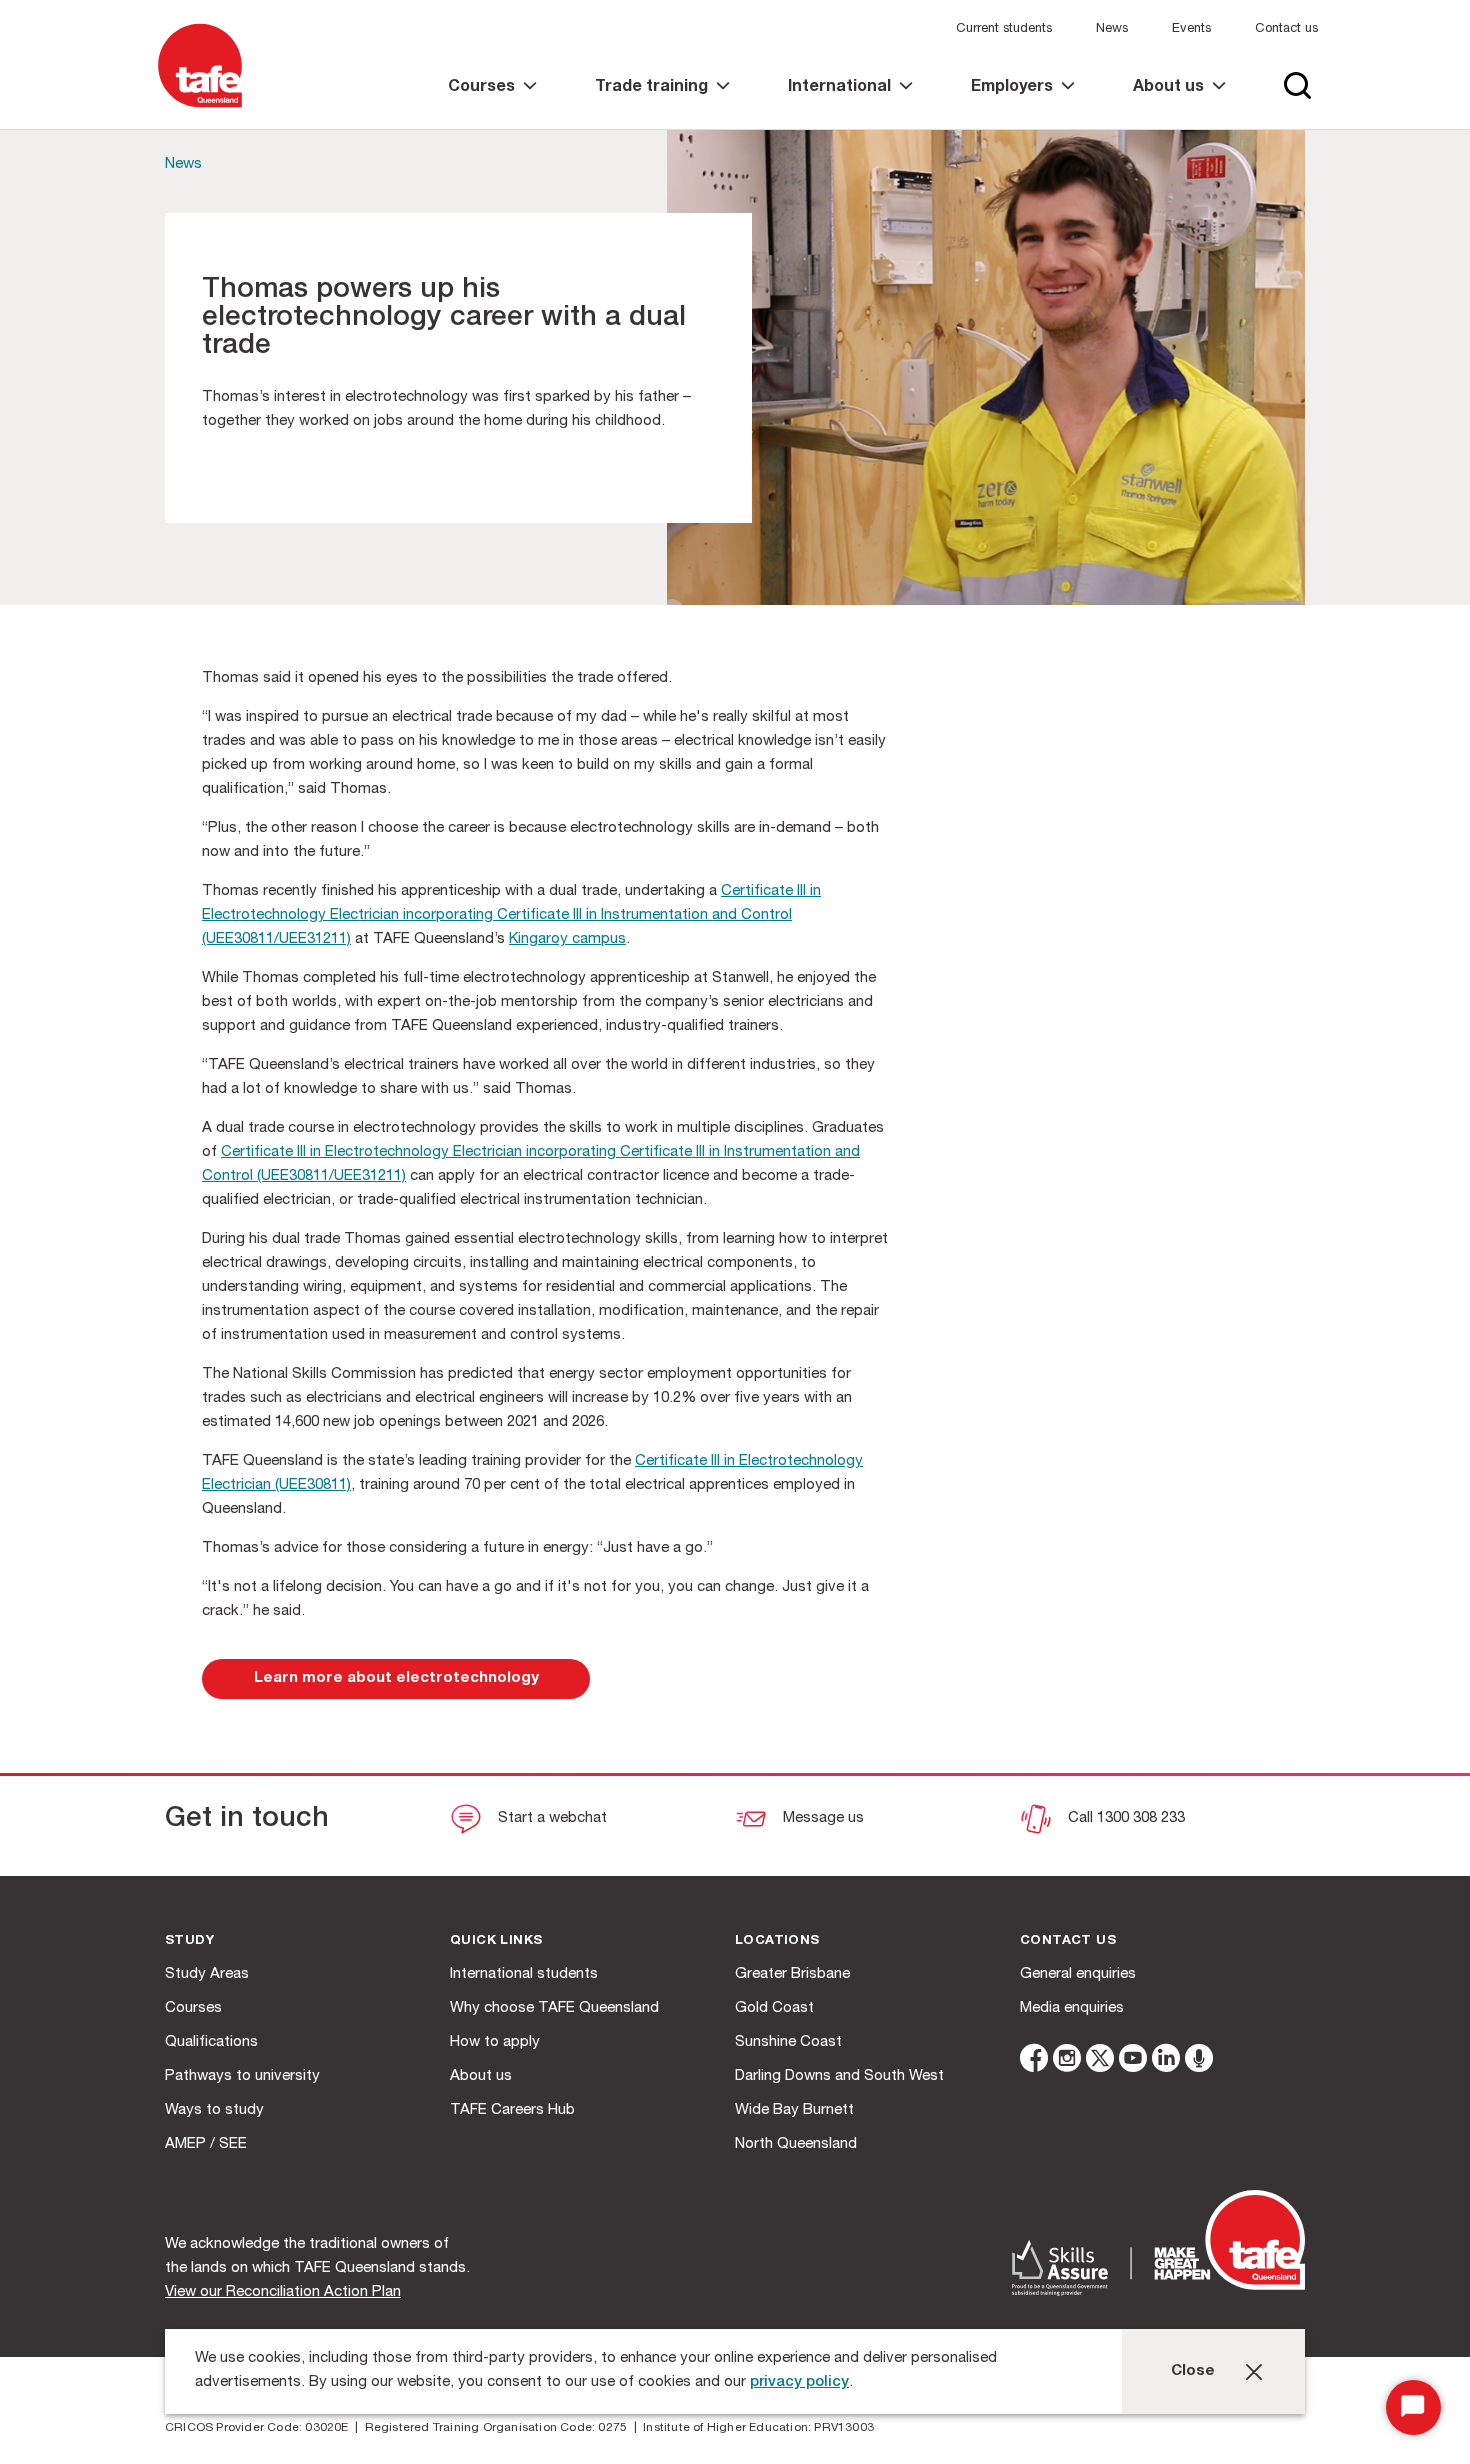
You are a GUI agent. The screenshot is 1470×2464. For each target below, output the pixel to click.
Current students (1004, 29)
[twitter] (1100, 2061)
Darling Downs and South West (839, 2076)
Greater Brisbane (792, 1974)
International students (524, 1974)
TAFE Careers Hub (512, 2110)
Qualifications (211, 2042)
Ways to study (214, 2110)
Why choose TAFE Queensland (554, 2008)
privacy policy (799, 2382)
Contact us (1286, 29)
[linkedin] (1166, 2061)
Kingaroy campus (567, 939)
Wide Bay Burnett (794, 2110)
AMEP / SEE (206, 2144)
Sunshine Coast (788, 2042)
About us (481, 2076)
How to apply (495, 2042)
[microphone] (1199, 2061)
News (1112, 29)
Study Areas (207, 1974)
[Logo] (200, 108)
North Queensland (796, 2144)
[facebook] (1034, 2061)
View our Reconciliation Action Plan (283, 2292)
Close (1193, 2371)
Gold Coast (774, 2008)
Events (1191, 29)
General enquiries (1078, 1974)
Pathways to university (242, 2076)
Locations (777, 1941)
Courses (193, 2008)
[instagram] (1067, 2061)
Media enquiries (1072, 2008)
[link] (492, 104)
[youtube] (1133, 2061)
